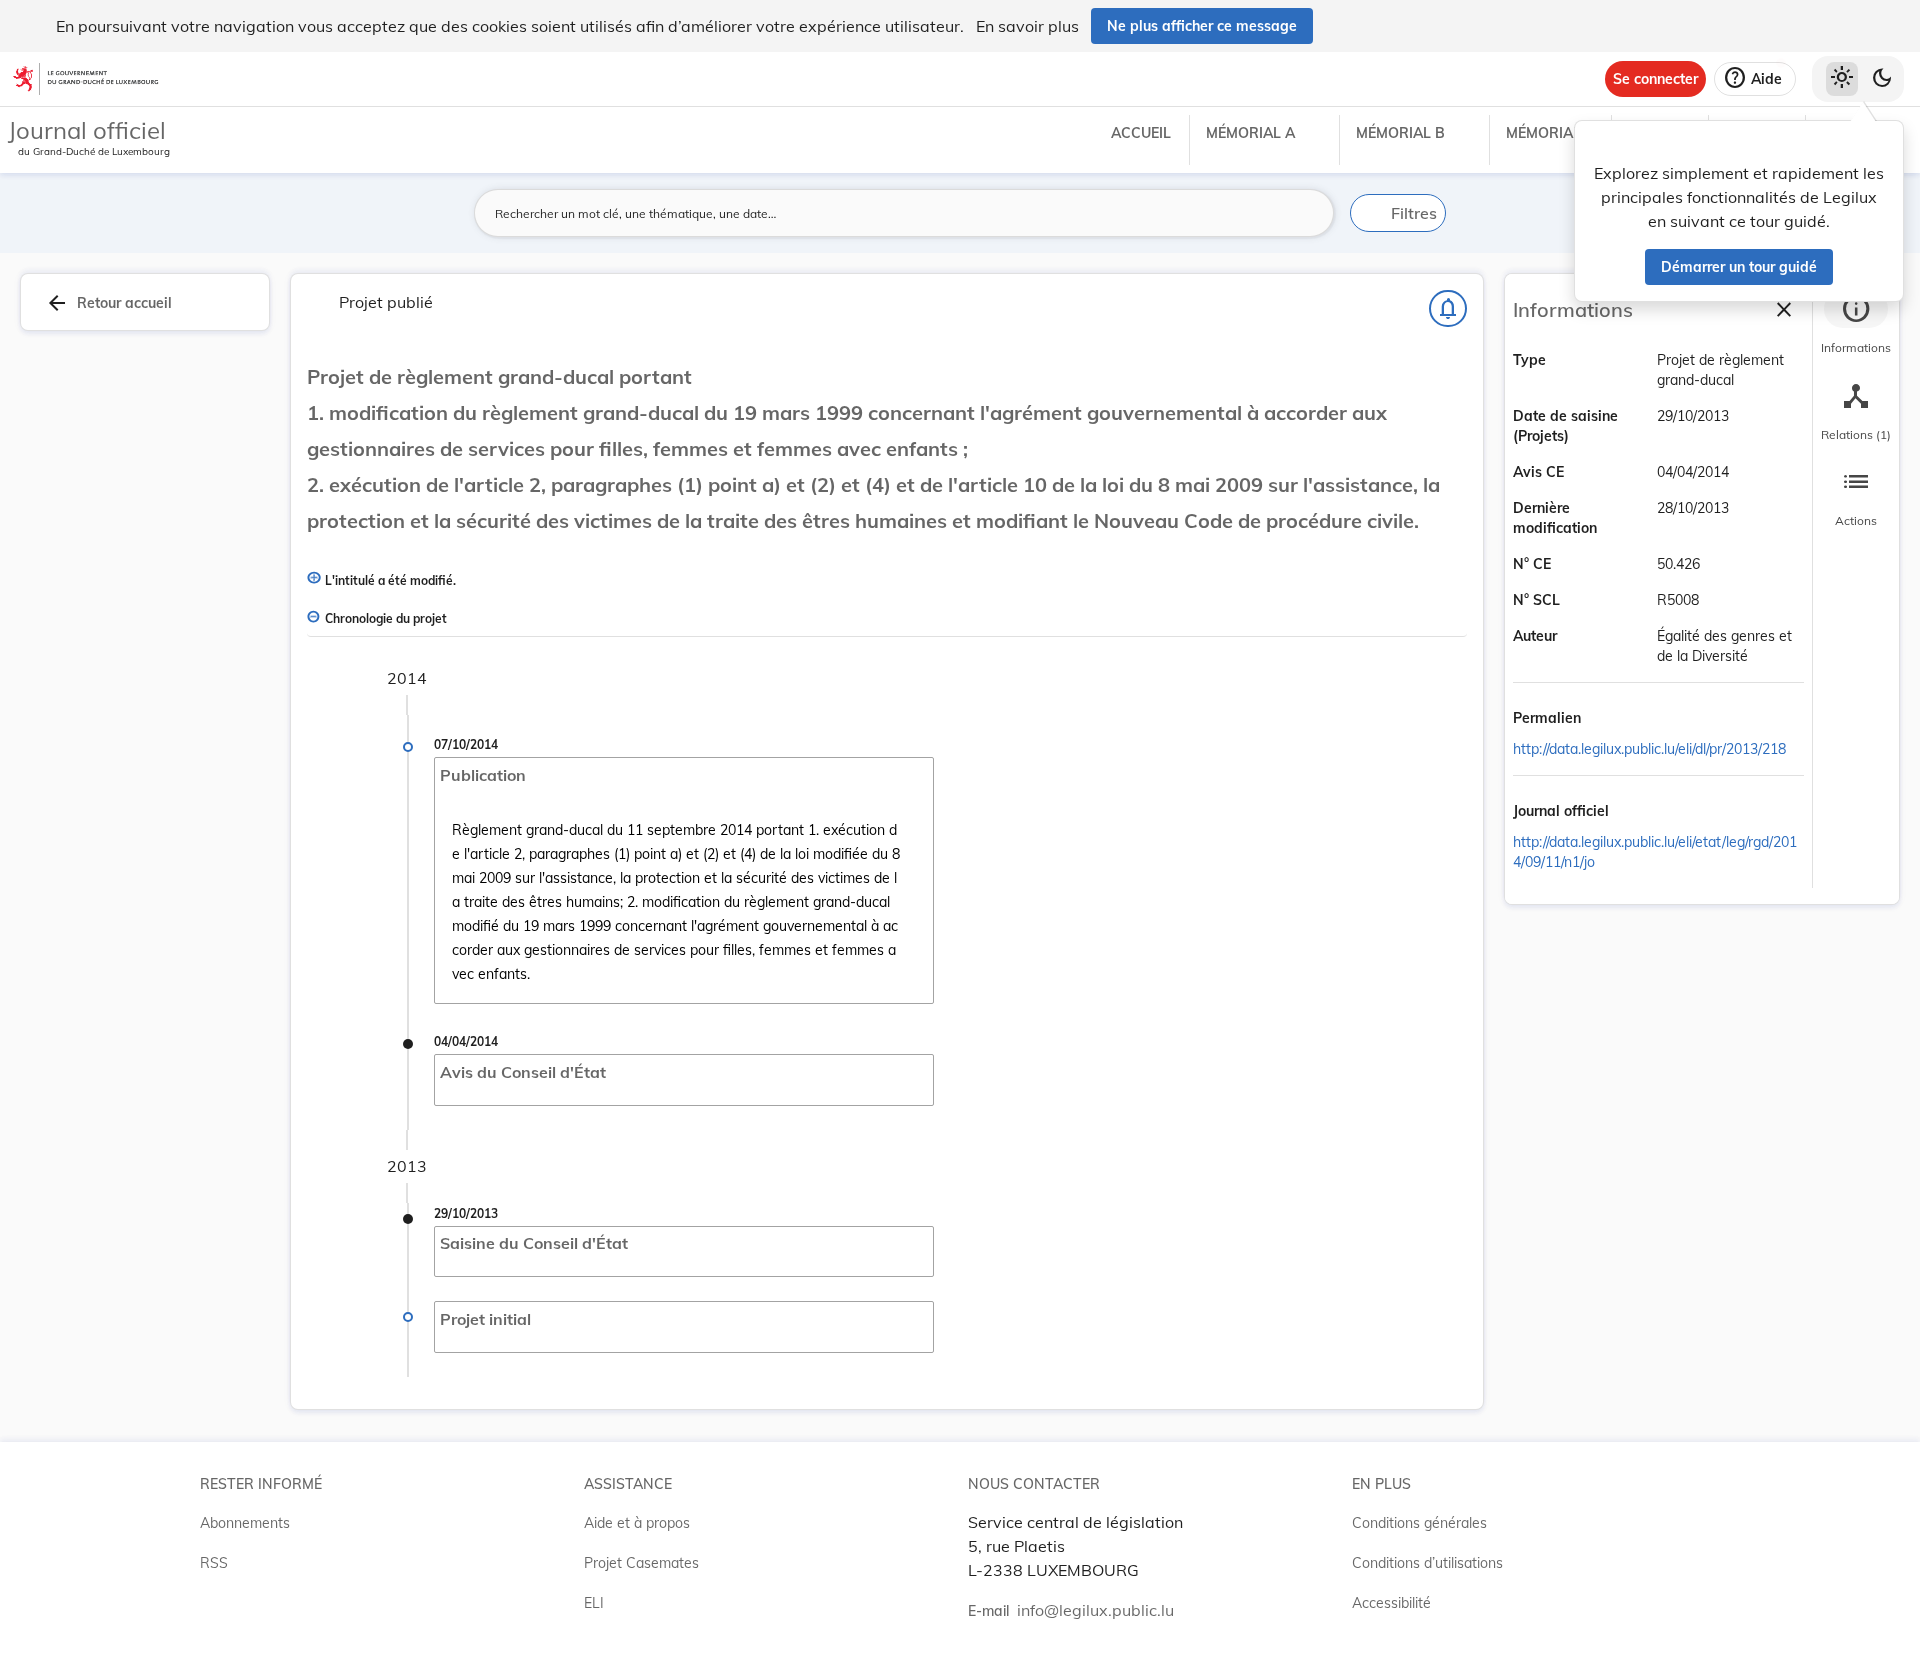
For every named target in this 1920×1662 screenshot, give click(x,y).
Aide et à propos (637, 1523)
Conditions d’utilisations (1427, 1563)
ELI (594, 1603)
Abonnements (245, 1523)
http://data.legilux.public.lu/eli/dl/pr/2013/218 (1649, 749)
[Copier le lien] (1609, 719)
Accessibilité (1391, 1603)
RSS (214, 1563)
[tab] (1856, 325)
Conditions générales (1419, 1523)
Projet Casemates (641, 1563)
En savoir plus (1027, 26)
